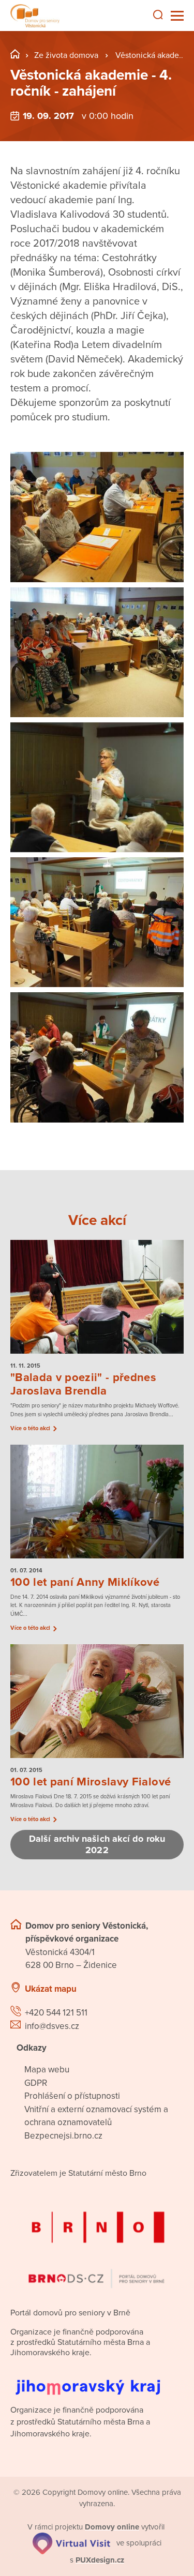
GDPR (36, 2083)
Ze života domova (66, 55)
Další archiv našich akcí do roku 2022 (97, 1845)
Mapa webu (47, 2070)
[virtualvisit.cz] (71, 2543)
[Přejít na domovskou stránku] (35, 16)
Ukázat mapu (51, 1989)
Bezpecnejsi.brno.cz (63, 2136)
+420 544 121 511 (56, 2013)
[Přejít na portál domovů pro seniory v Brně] (97, 2241)
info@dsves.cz (52, 2026)
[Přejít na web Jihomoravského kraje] (97, 2379)
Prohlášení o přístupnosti (72, 2096)
